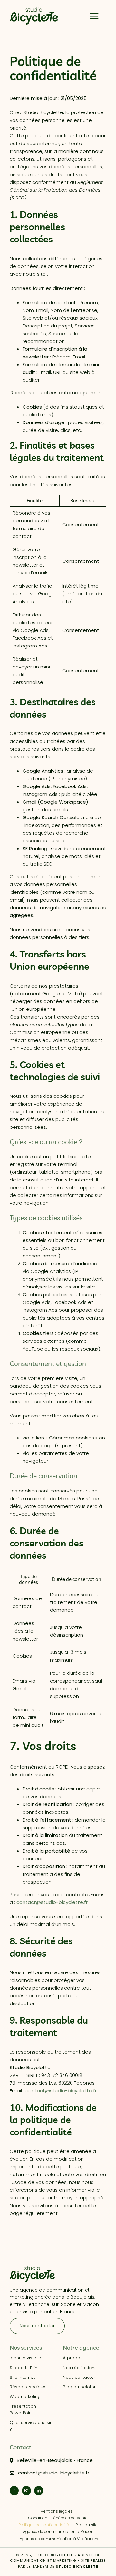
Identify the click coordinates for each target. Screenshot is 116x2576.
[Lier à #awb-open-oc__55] (94, 16)
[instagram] (26, 2491)
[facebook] (14, 2491)
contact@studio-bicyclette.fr (52, 1902)
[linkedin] (39, 2491)
